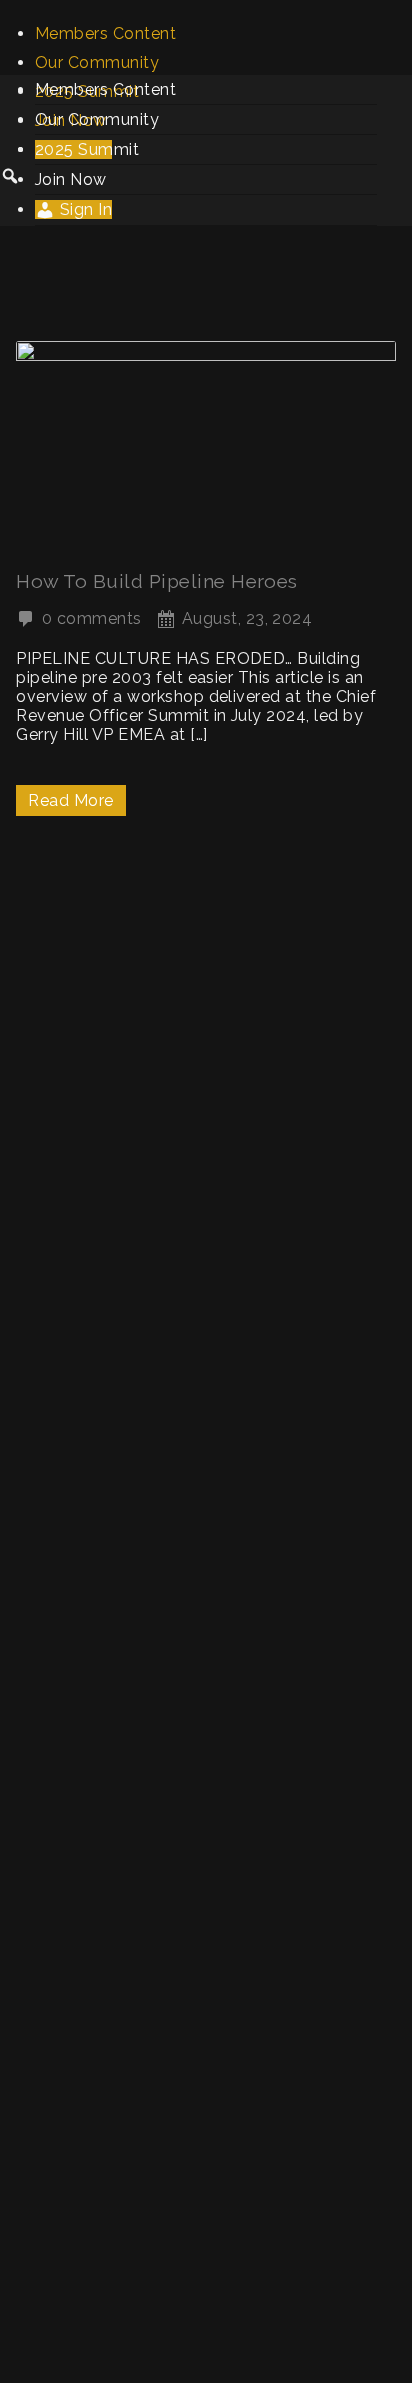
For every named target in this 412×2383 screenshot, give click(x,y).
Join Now (71, 179)
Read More (70, 800)
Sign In (83, 209)
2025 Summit (87, 149)
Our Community (97, 62)
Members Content (105, 33)
